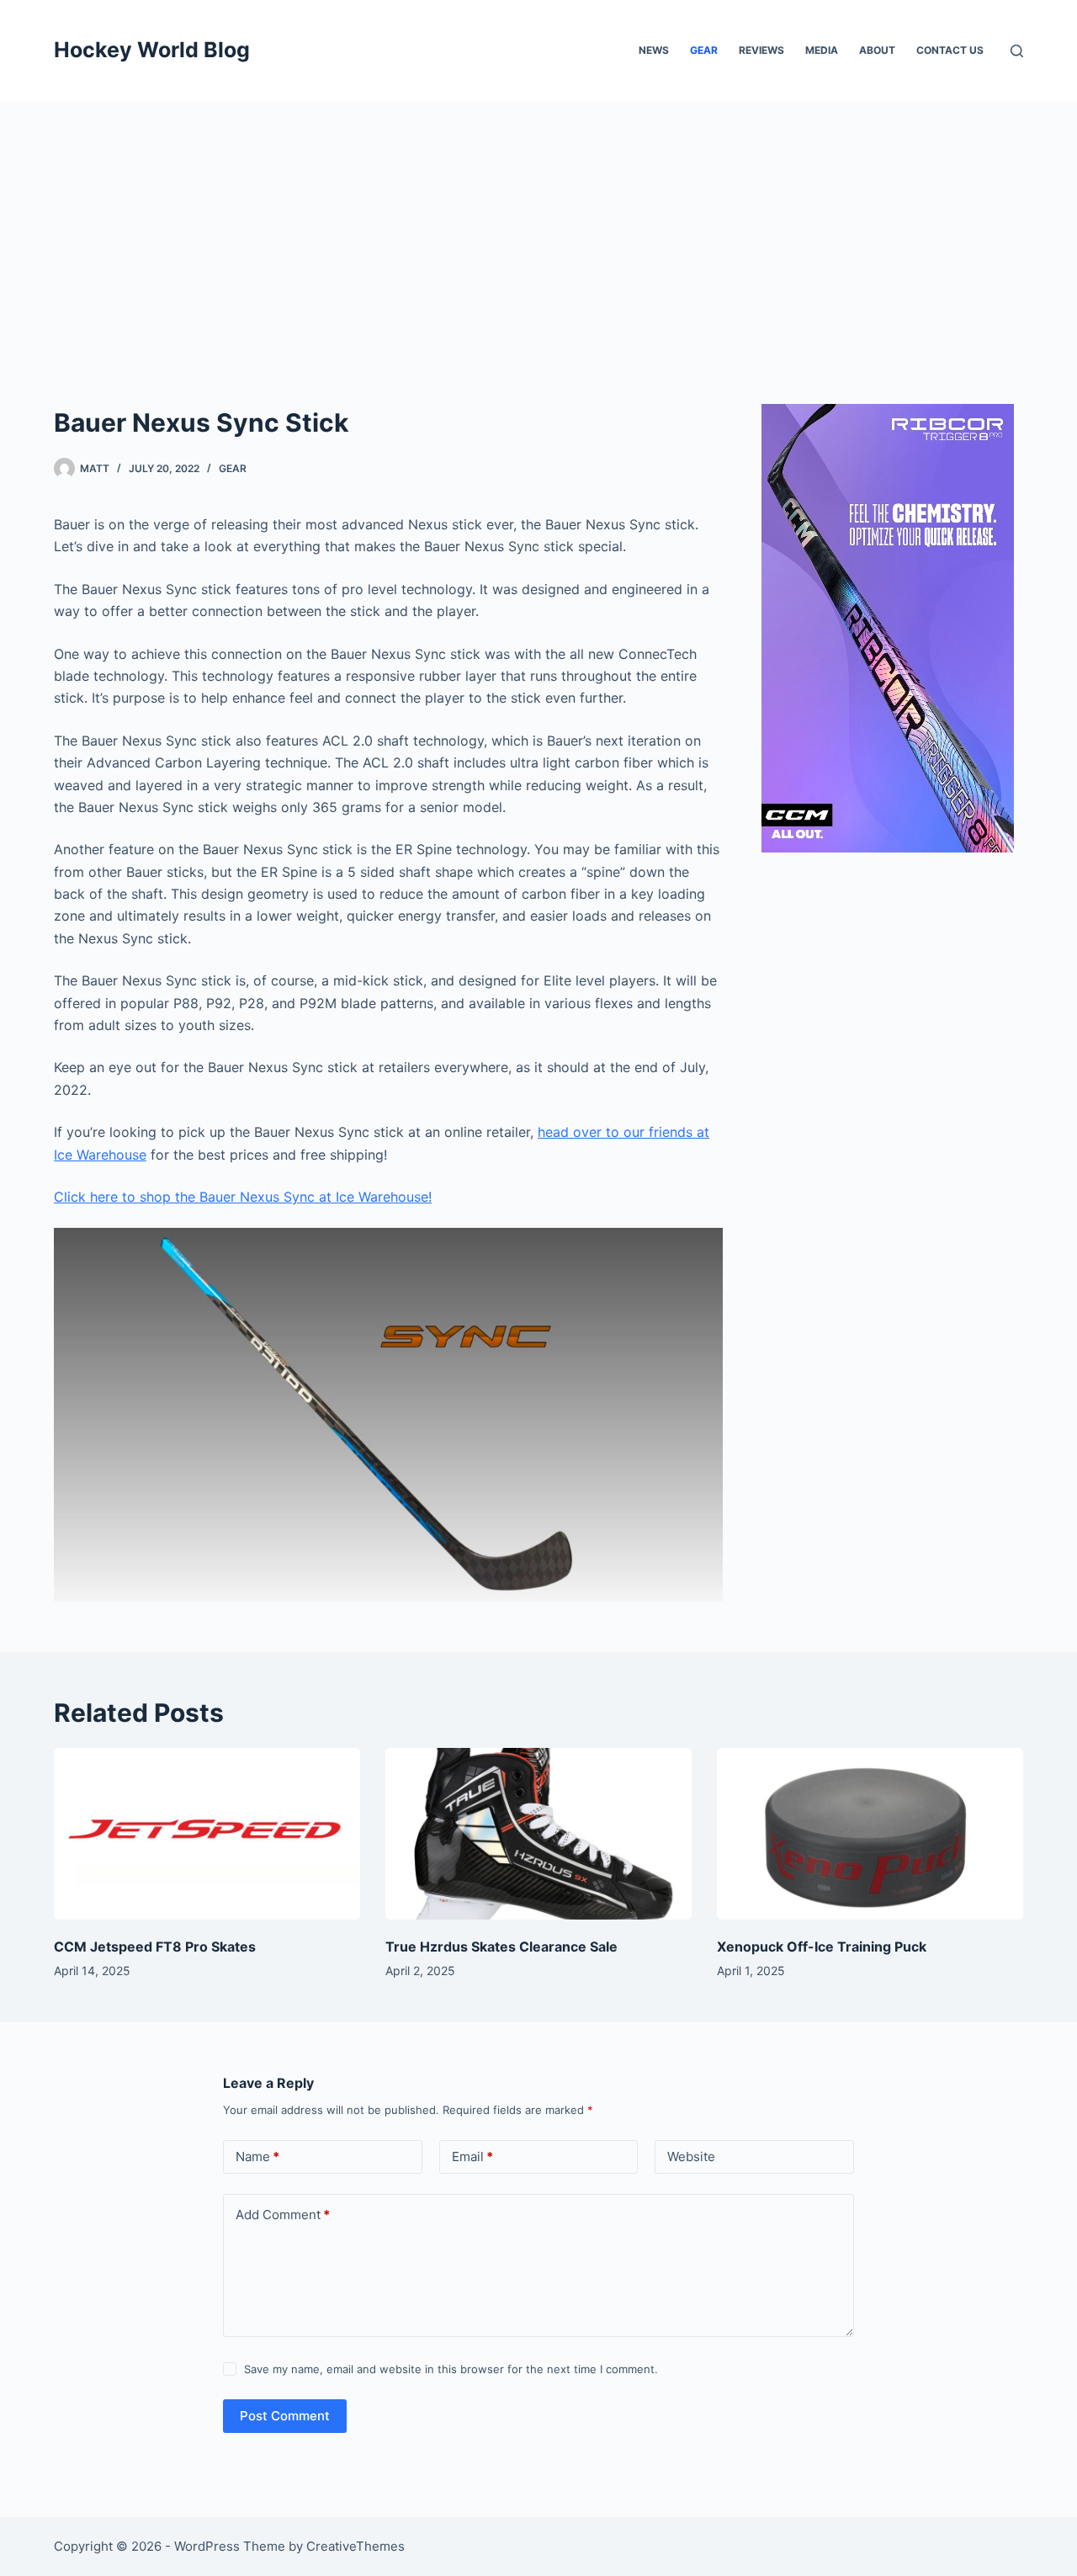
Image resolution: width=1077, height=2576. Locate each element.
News (654, 50)
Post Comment (285, 2416)
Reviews (761, 50)
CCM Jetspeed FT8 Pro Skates (155, 1947)
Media (822, 50)
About (877, 50)
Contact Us (950, 50)
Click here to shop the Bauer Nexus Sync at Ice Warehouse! (243, 1197)
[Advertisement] (538, 227)
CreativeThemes (355, 2546)
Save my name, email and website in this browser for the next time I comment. (451, 2369)
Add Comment (283, 2215)
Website (691, 2156)
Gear (704, 50)
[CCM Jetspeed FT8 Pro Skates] (207, 1834)
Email (472, 2156)
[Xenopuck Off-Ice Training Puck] (870, 1834)
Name (257, 2156)
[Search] (1017, 51)
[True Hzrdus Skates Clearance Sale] (538, 1834)
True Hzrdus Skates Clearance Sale (501, 1947)
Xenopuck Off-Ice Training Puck (822, 1947)
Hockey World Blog (152, 50)
